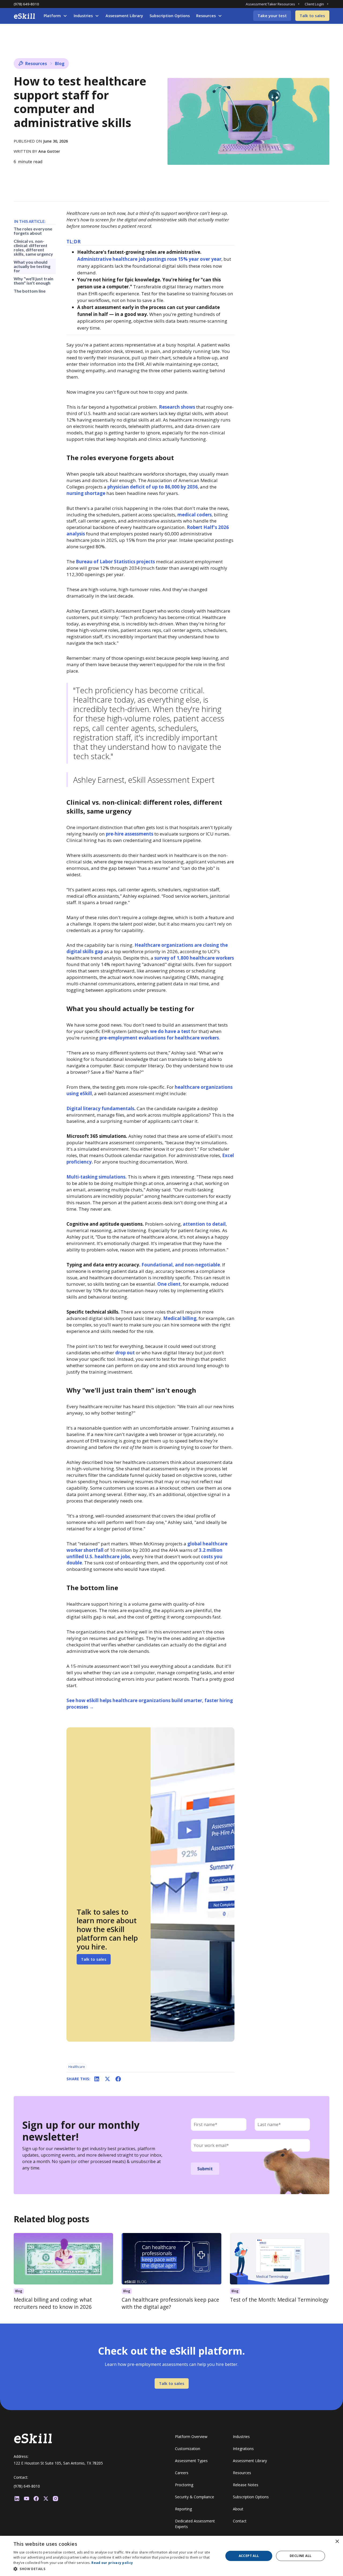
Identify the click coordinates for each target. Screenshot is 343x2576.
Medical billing (180, 1318)
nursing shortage (86, 493)
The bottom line (30, 291)
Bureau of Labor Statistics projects (115, 562)
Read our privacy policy (112, 2563)
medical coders (195, 515)
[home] (24, 16)
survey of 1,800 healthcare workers (194, 958)
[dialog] (171, 2556)
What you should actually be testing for (32, 266)
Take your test (272, 16)
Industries (83, 16)
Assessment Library (124, 16)
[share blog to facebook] (118, 2079)
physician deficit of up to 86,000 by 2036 (153, 487)
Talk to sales (312, 16)
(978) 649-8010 (26, 4)
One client (169, 1284)
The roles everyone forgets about (33, 231)
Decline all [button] (301, 2556)
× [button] (337, 2542)
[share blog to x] (107, 2079)
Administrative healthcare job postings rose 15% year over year (149, 259)
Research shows (177, 407)
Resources (206, 16)
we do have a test (170, 1031)
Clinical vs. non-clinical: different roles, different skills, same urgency (33, 247)
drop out (125, 1353)
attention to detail (204, 1224)
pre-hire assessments (130, 834)
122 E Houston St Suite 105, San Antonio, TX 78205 (58, 2463)
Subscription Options (170, 16)
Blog (60, 64)
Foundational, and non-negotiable (181, 1265)
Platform (52, 16)
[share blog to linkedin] (97, 2079)
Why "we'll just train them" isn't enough (33, 281)
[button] (55, 16)
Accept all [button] (249, 2556)
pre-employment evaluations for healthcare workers (159, 1038)
